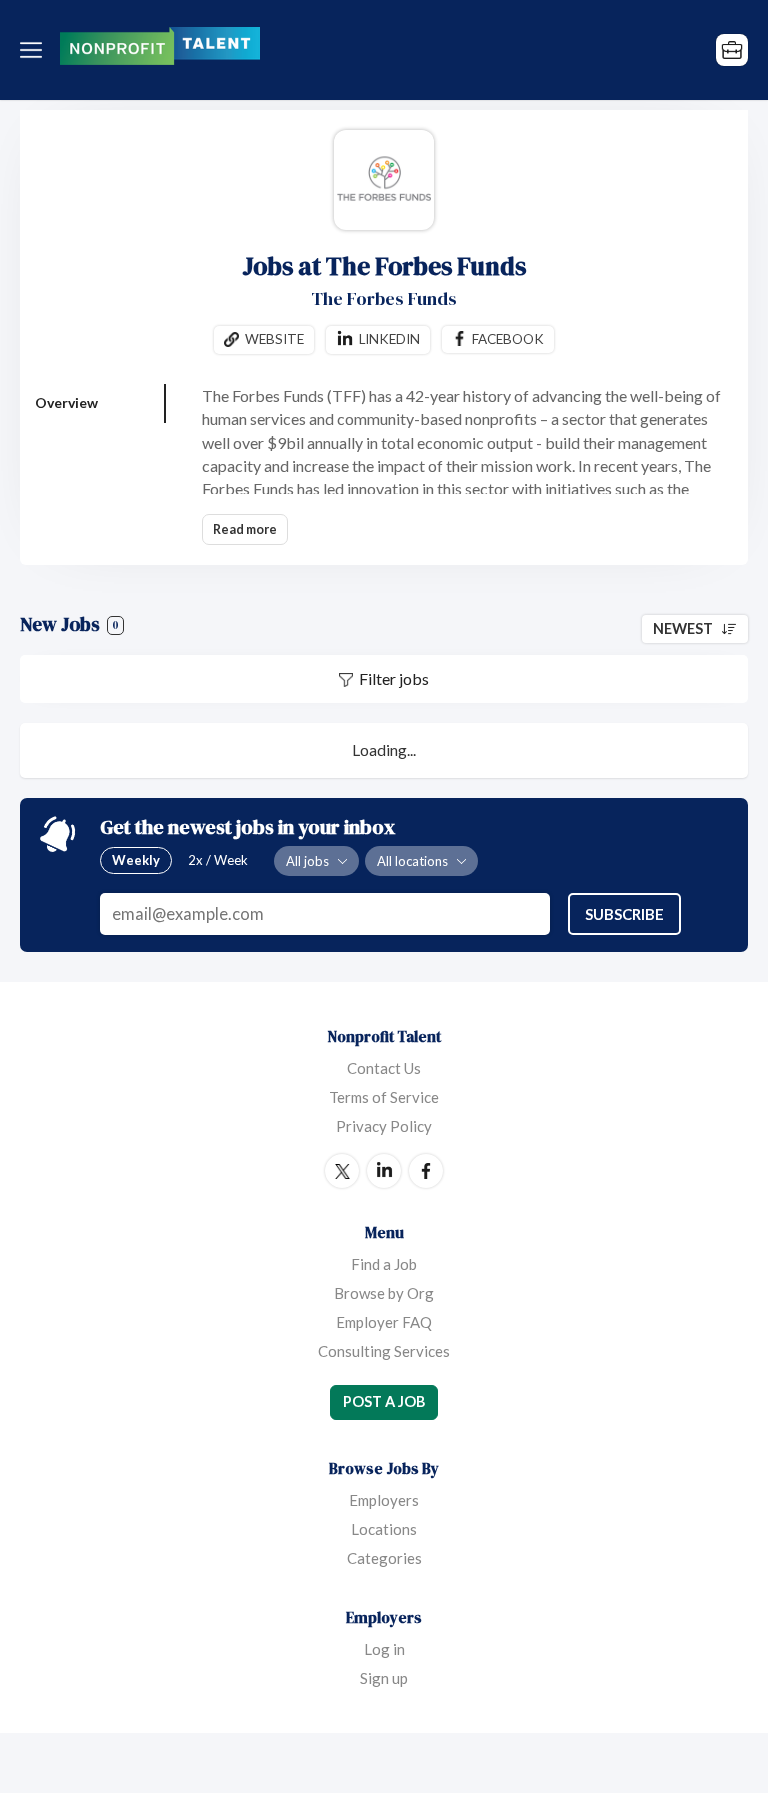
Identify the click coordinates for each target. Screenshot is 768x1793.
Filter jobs (394, 678)
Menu (35, 50)
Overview (66, 402)
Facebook (508, 339)
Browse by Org (384, 1293)
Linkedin (389, 339)
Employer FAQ (384, 1322)
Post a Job (384, 1401)
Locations (384, 1529)
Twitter (342, 1171)
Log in (384, 1649)
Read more (245, 529)
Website (274, 339)
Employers (384, 1500)
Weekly (136, 860)
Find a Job (384, 1264)
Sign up (384, 1678)
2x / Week (218, 860)
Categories (384, 1558)
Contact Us (384, 1068)
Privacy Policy (384, 1126)
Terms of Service (384, 1097)
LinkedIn (384, 1171)
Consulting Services (384, 1351)
